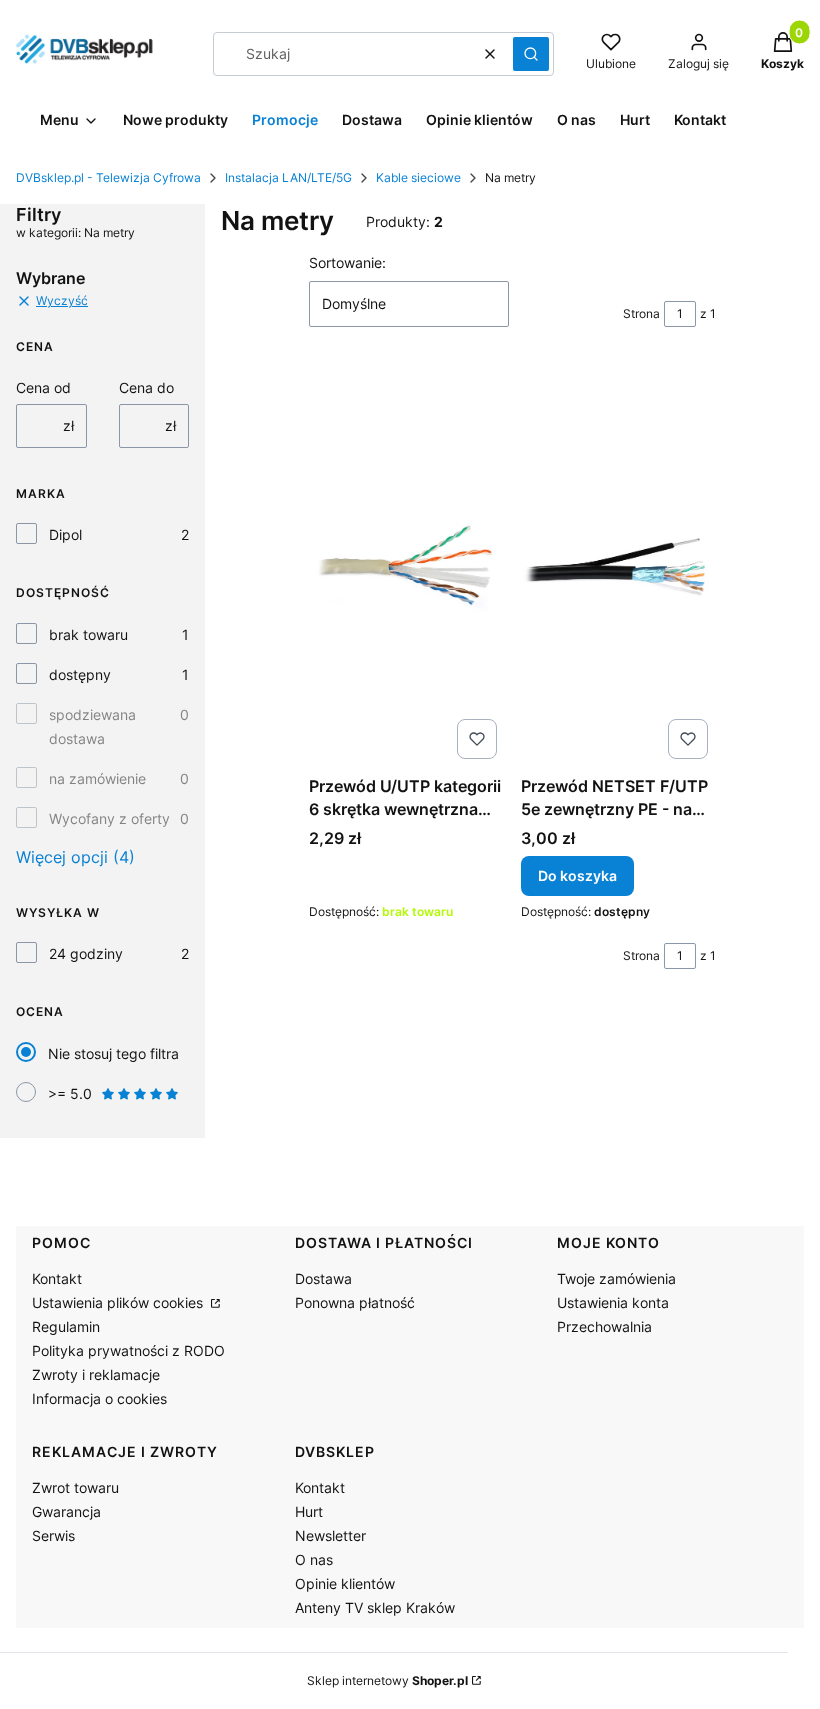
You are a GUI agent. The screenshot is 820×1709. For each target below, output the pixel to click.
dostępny (80, 674)
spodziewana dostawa (92, 726)
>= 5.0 (70, 1093)
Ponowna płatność (355, 1302)
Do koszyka (577, 875)
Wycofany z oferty (109, 818)
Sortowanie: (347, 262)
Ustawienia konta (613, 1302)
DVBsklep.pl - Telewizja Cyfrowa (108, 177)
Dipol (65, 534)
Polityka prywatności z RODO (128, 1350)
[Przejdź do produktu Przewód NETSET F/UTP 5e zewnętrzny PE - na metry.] (619, 567)
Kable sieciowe (418, 177)
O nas (314, 1559)
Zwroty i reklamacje (96, 1374)
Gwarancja (66, 1511)
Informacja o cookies (99, 1398)
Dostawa (323, 1278)
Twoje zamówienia (616, 1278)
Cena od (43, 387)
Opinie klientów (345, 1583)
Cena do (146, 387)
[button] (531, 54)
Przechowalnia (604, 1326)
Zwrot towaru (75, 1487)
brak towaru (88, 634)
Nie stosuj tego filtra (113, 1053)
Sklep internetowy (387, 1680)
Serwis (53, 1535)
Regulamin (66, 1326)
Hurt (309, 1511)
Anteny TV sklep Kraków (375, 1607)
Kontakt (57, 1278)
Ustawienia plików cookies (119, 1302)
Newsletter (330, 1535)
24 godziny (86, 953)
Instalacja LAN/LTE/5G (288, 177)
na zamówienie (97, 778)
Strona (641, 313)
